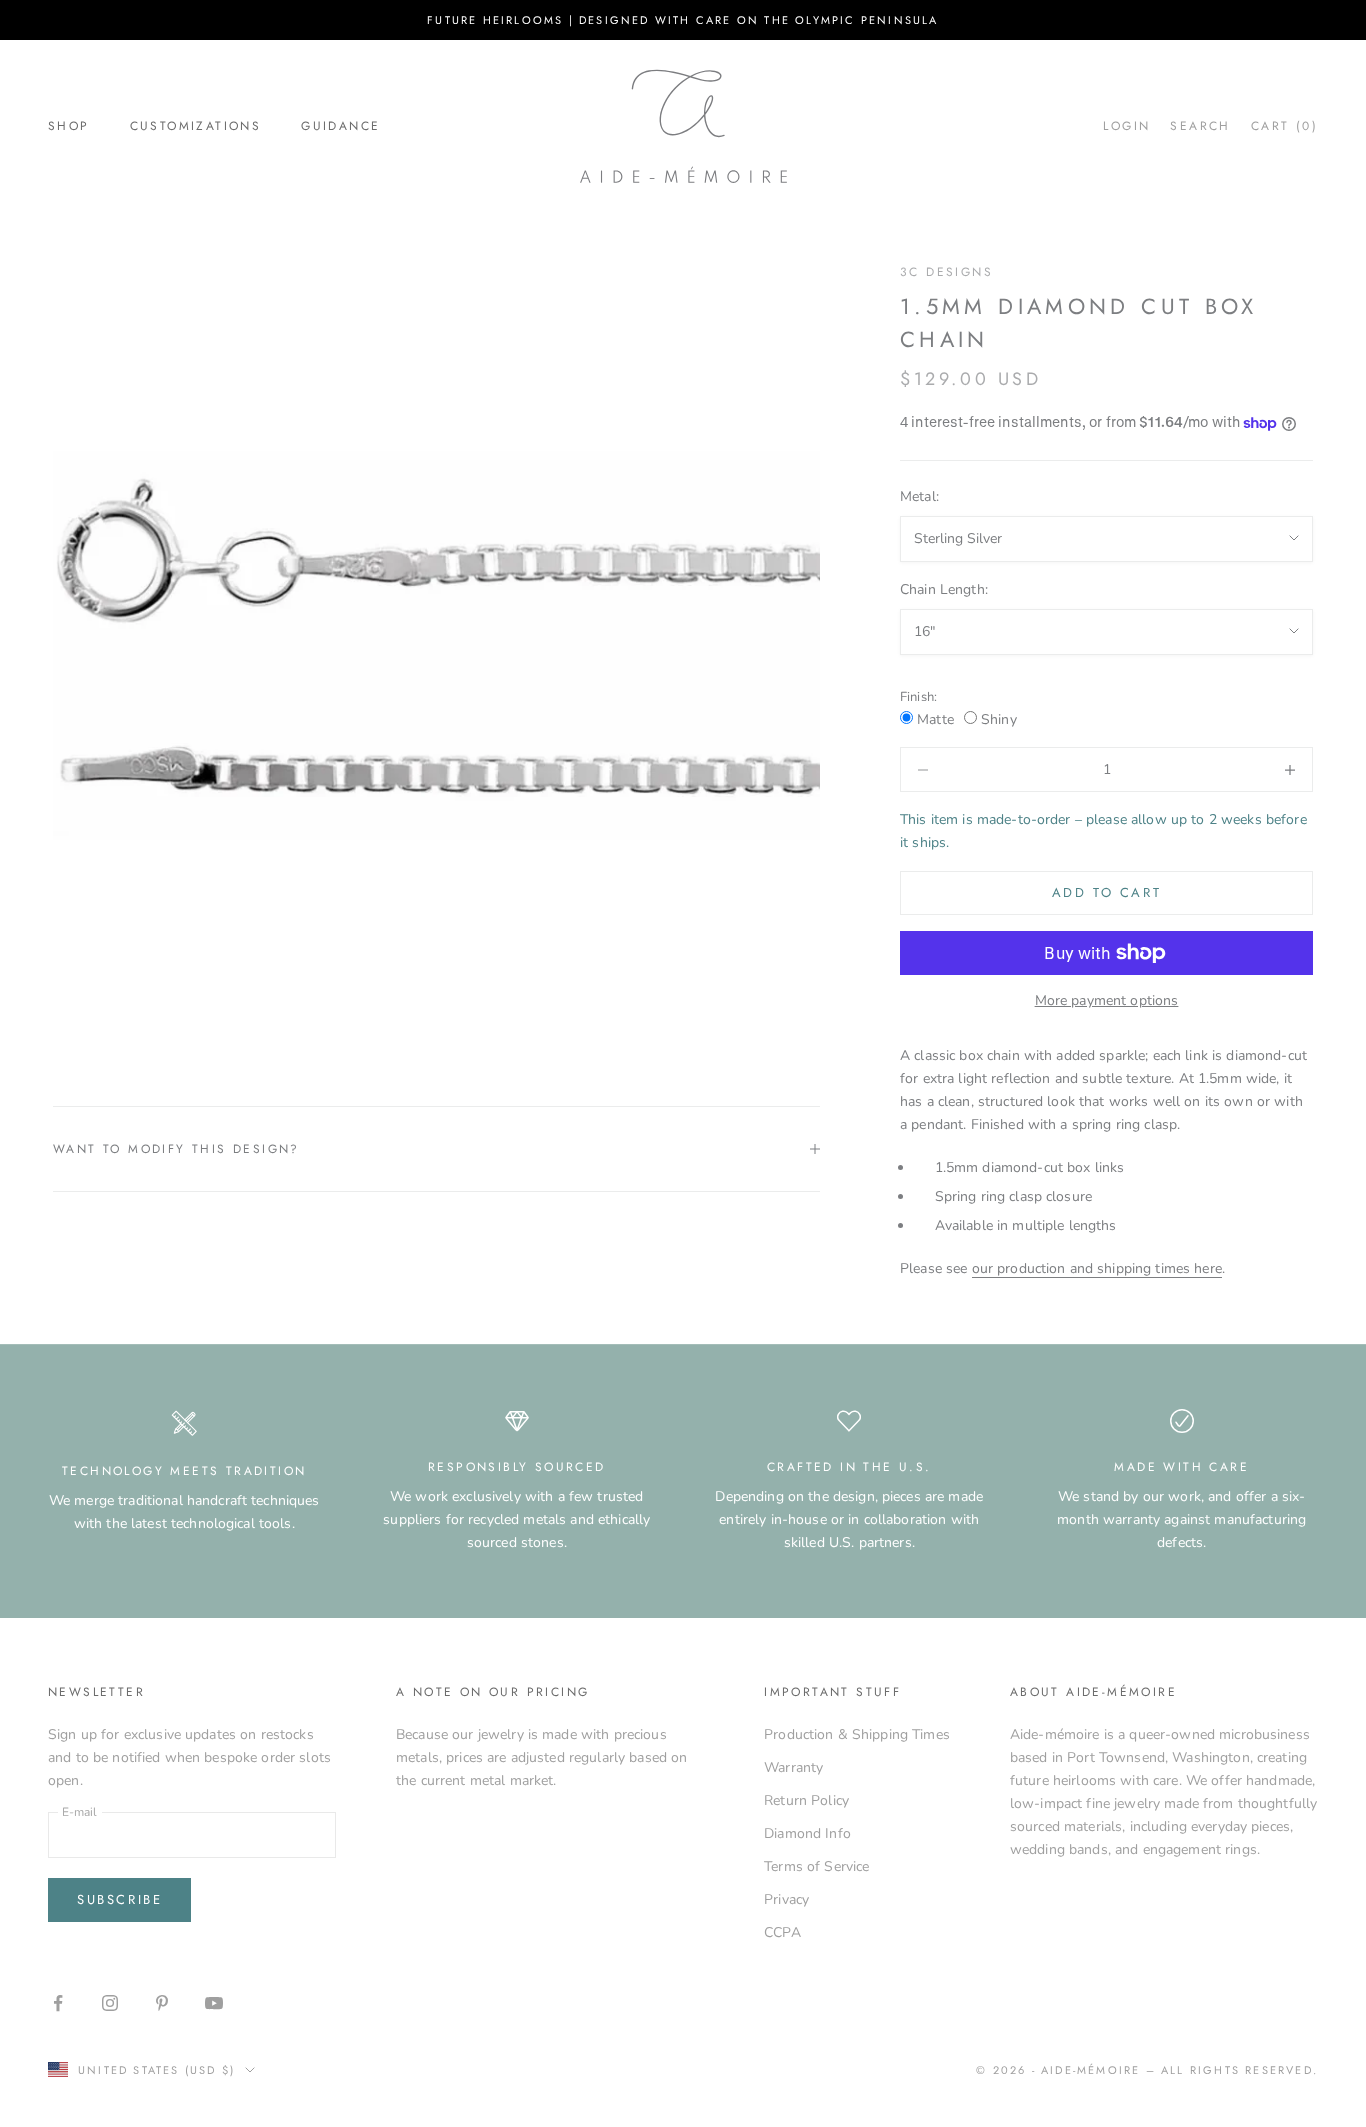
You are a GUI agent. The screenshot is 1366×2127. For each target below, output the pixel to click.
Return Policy (806, 1800)
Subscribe (119, 1899)
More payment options (1107, 1000)
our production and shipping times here (1097, 1268)
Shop (69, 126)
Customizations (196, 126)
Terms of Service (816, 1866)
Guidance (340, 126)
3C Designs (946, 272)
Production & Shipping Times (857, 1734)
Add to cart (1107, 892)
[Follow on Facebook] (58, 2003)
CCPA (782, 1932)
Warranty (793, 1767)
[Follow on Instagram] (110, 2003)
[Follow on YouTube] (214, 2003)
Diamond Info (807, 1833)
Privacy (786, 1899)
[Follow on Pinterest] (162, 2003)
